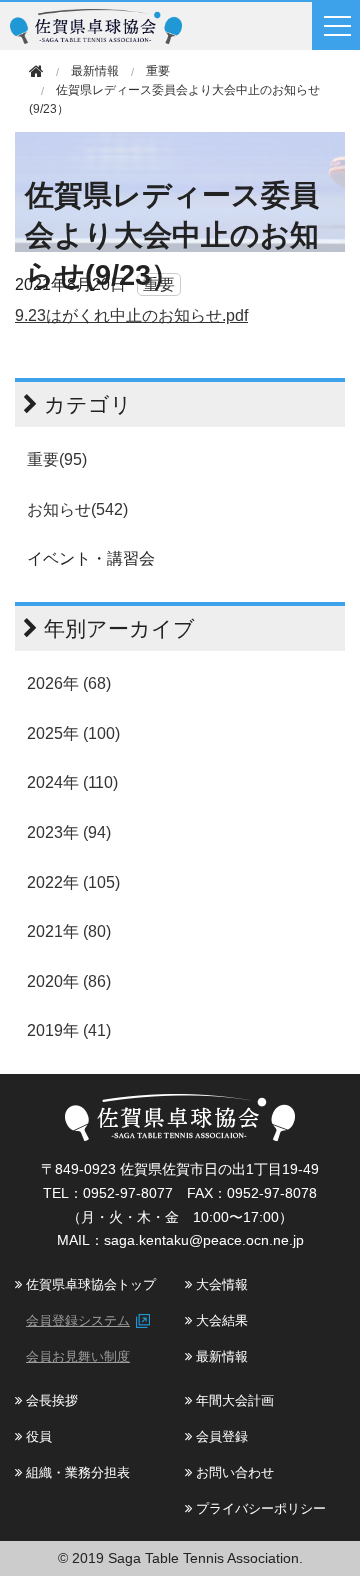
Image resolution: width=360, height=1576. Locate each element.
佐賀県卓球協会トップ (89, 1284)
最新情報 (220, 1356)
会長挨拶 (50, 1400)
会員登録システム (78, 1320)
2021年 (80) (69, 931)
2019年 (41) (69, 1030)
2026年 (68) (69, 683)
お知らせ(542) (77, 509)
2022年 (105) (73, 882)
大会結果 (220, 1320)
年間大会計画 (233, 1400)
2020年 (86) (69, 981)
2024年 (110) (72, 782)
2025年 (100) (73, 733)
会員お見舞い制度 (78, 1356)
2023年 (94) (69, 832)
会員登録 (220, 1436)
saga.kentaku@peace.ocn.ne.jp (204, 1240)
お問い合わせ (233, 1472)
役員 (37, 1436)
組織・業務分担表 (76, 1472)
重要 (158, 71)
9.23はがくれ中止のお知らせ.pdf (131, 315)
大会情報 (220, 1284)
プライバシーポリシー (259, 1508)
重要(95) (57, 459)
